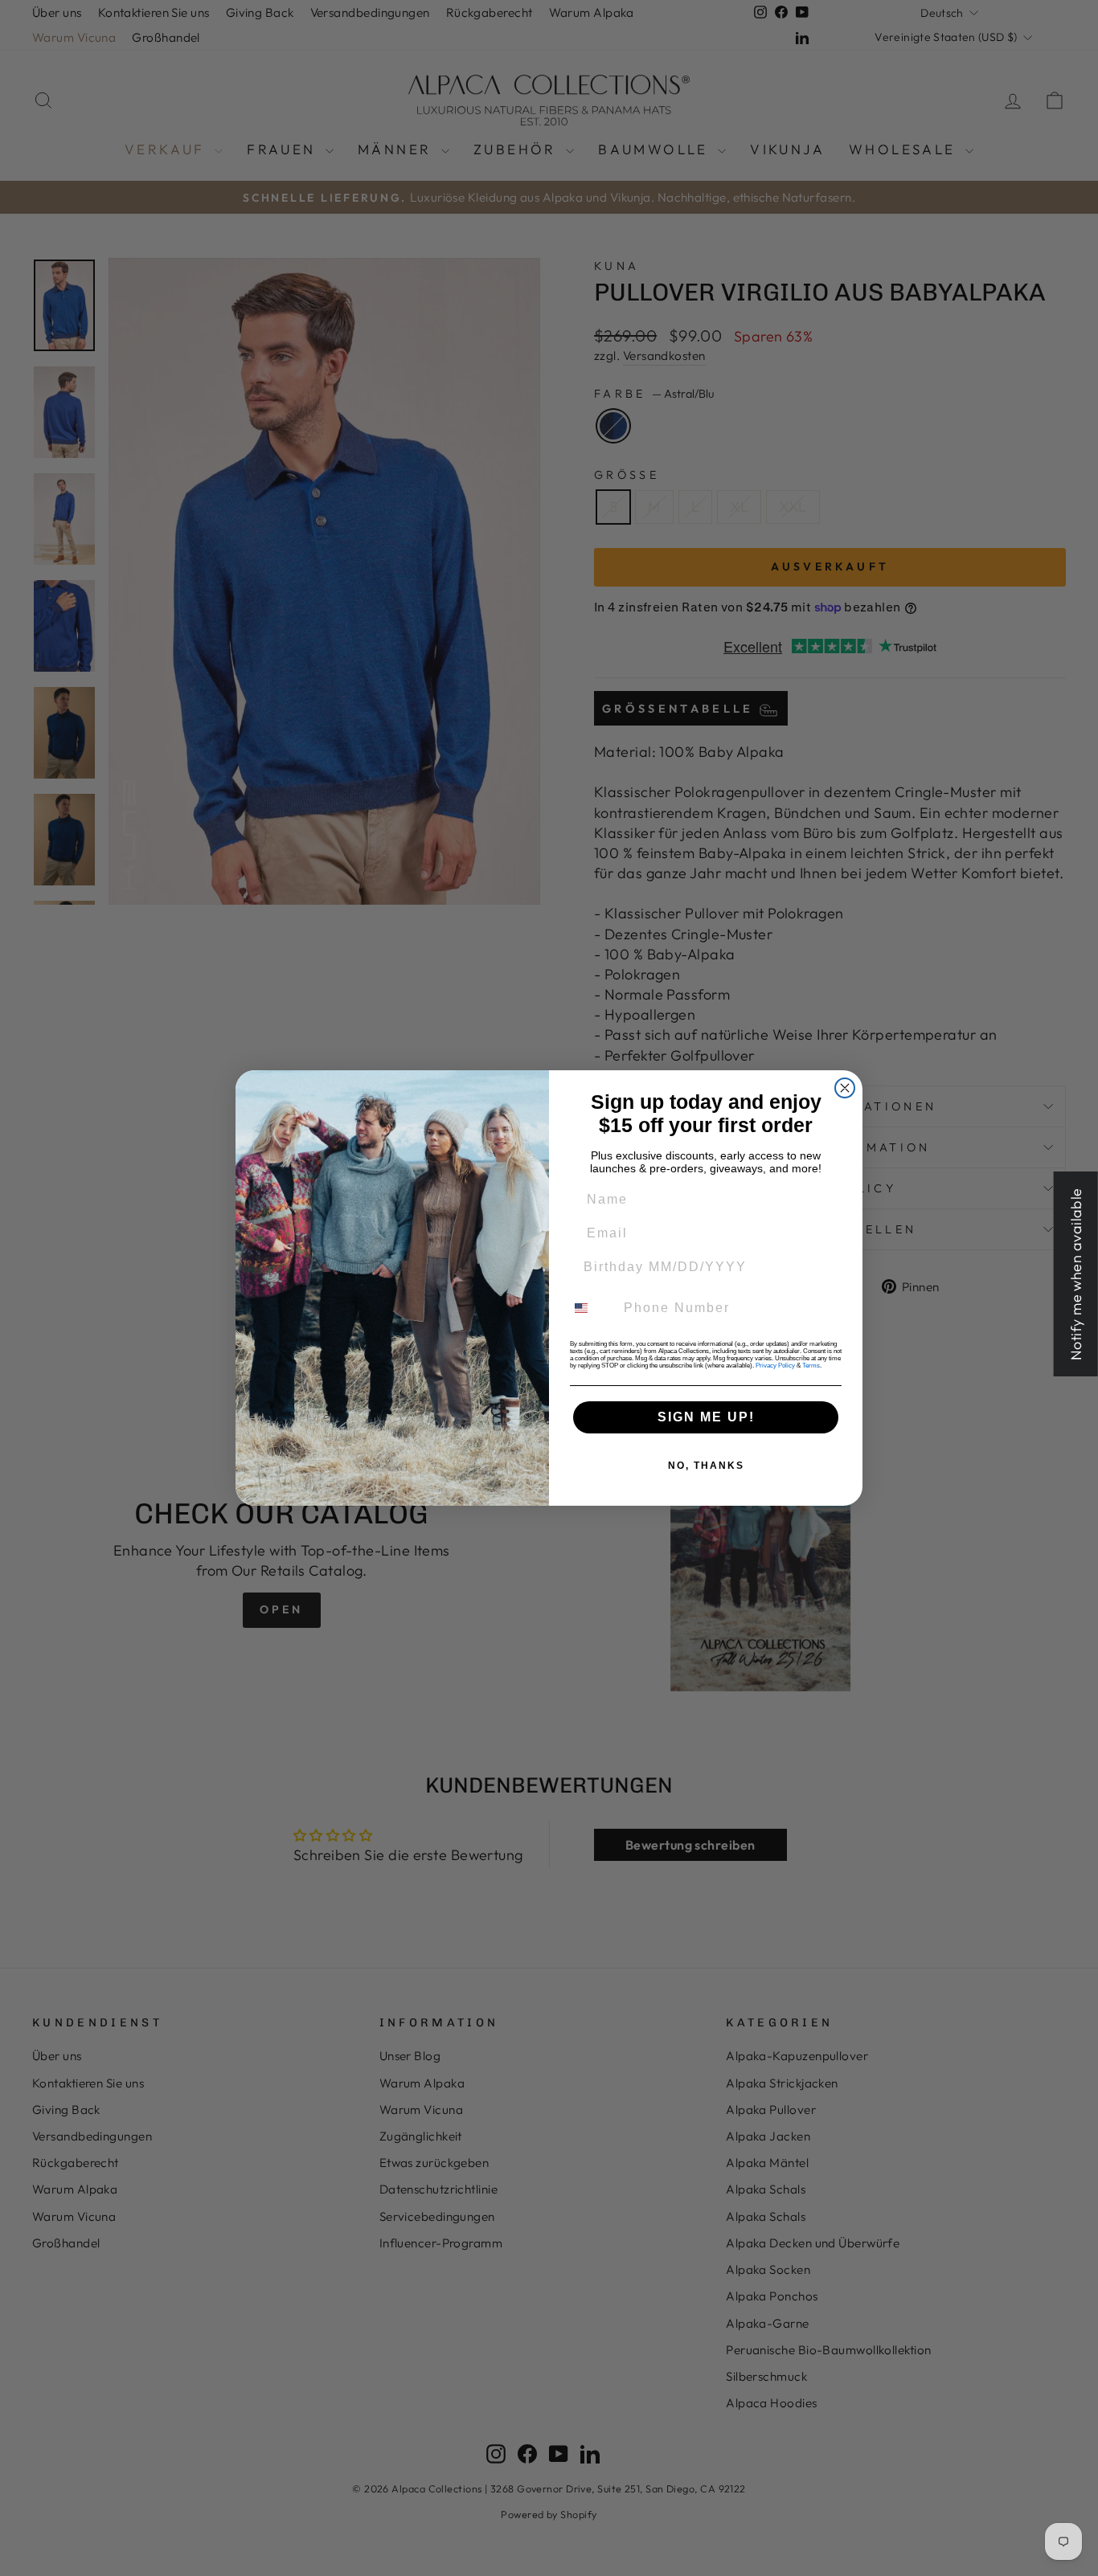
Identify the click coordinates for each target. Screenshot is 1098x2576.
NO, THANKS (706, 1466)
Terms (811, 1366)
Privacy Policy (775, 1366)
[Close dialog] (845, 1088)
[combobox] (591, 1308)
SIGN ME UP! (706, 1417)
